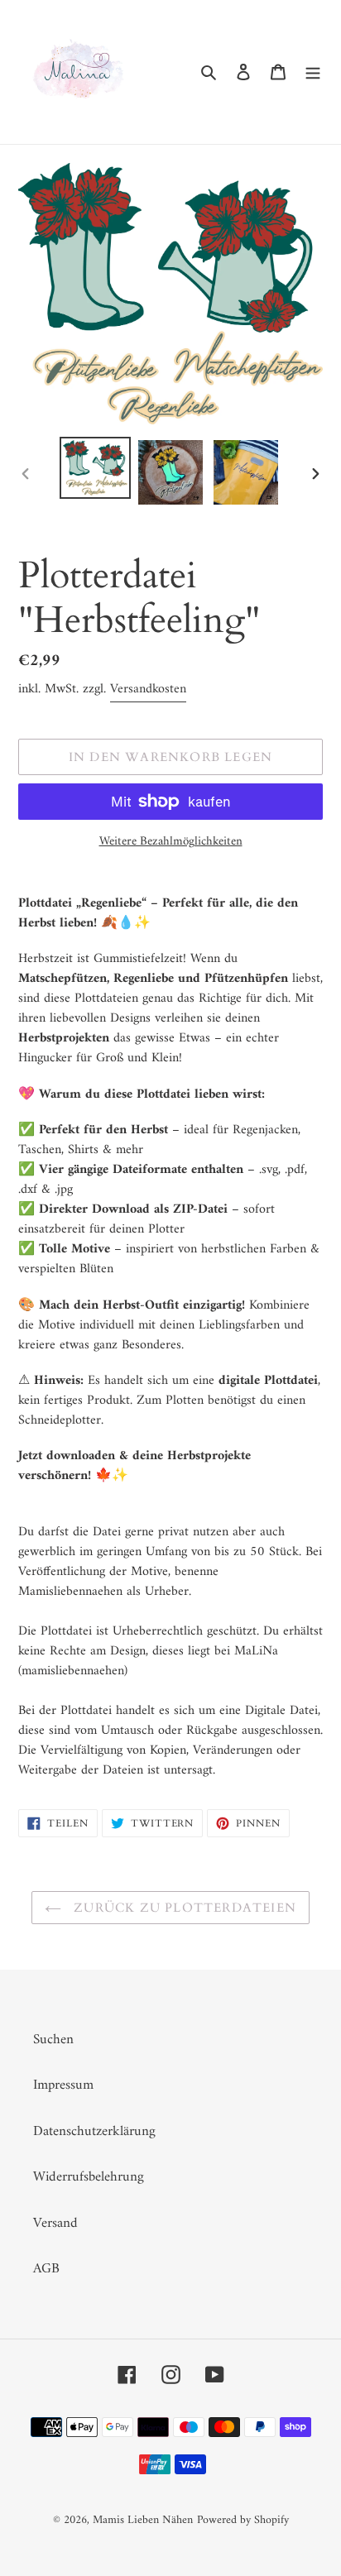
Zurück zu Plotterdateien (183, 1908)
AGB (46, 2269)
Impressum (63, 2085)
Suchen (53, 2040)
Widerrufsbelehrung (89, 2177)
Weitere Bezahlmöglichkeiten (171, 843)
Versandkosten (148, 689)
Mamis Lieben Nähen (143, 2520)
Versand (55, 2224)
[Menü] (313, 72)
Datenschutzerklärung (94, 2132)
